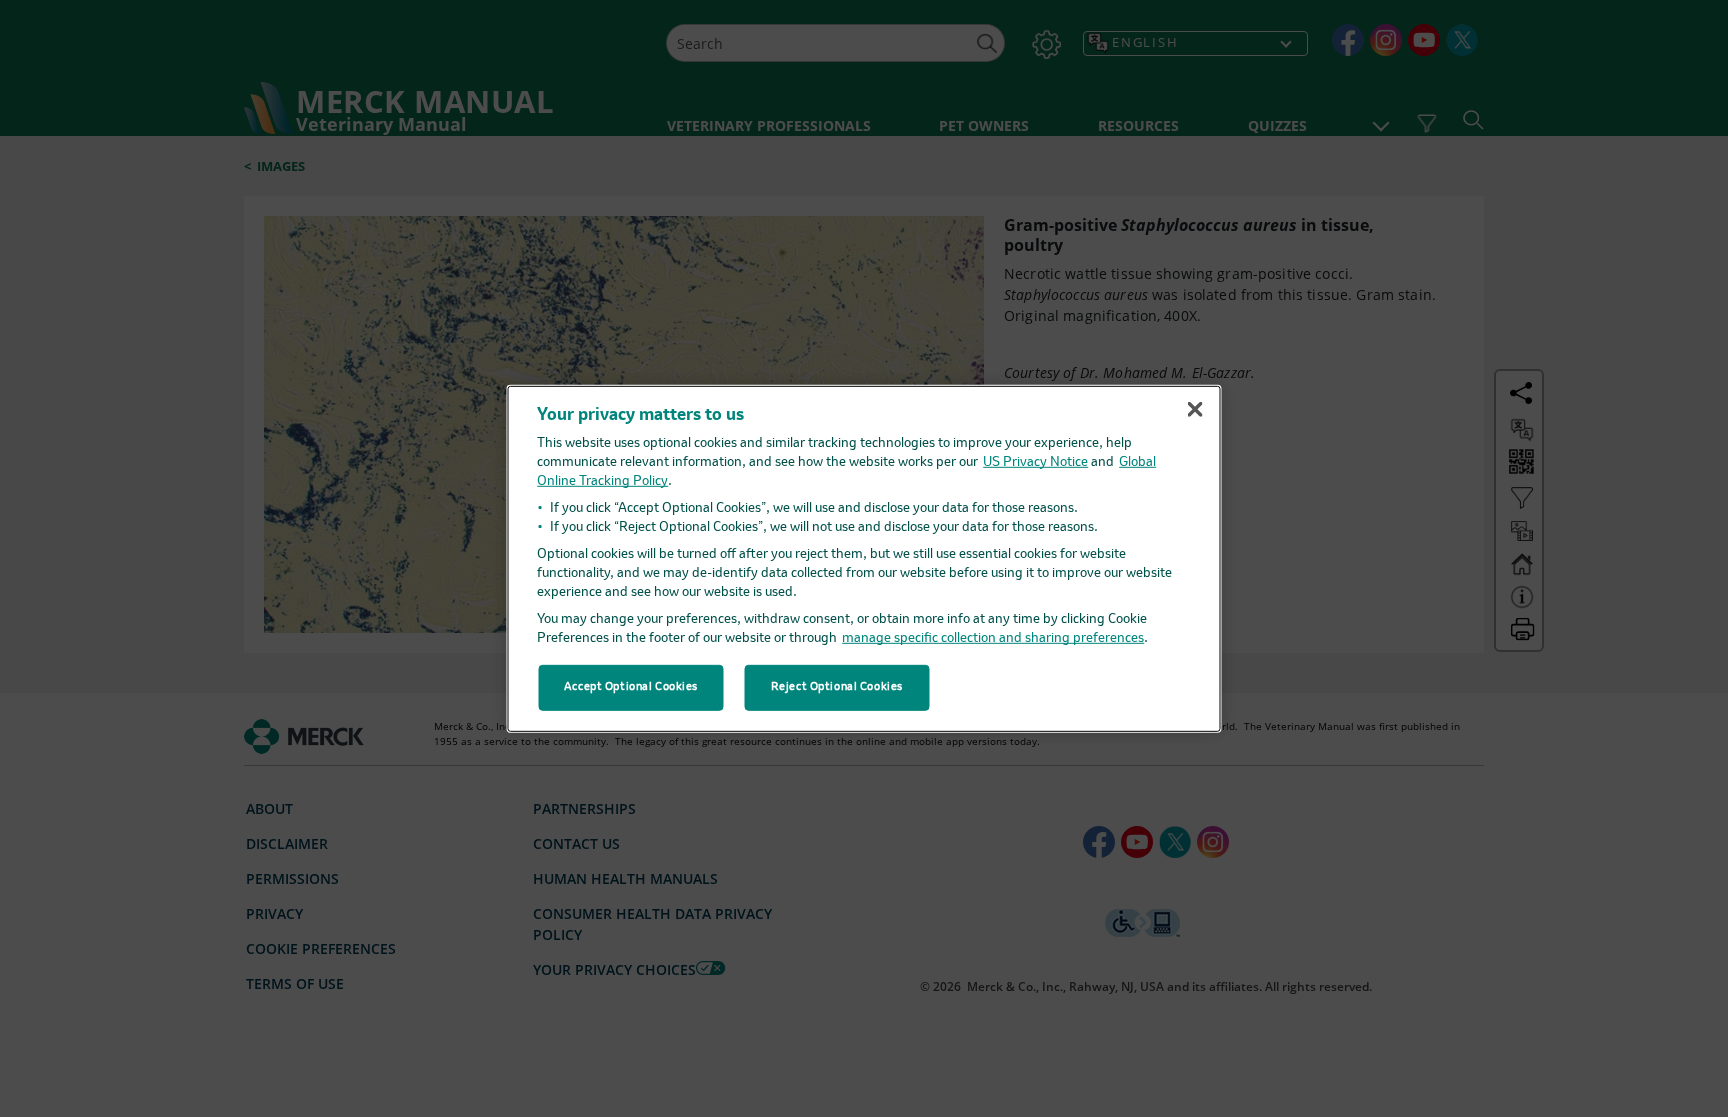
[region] (864, 558)
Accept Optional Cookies (631, 687)
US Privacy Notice (1035, 462)
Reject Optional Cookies (837, 687)
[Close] (1195, 409)
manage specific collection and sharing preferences (993, 638)
